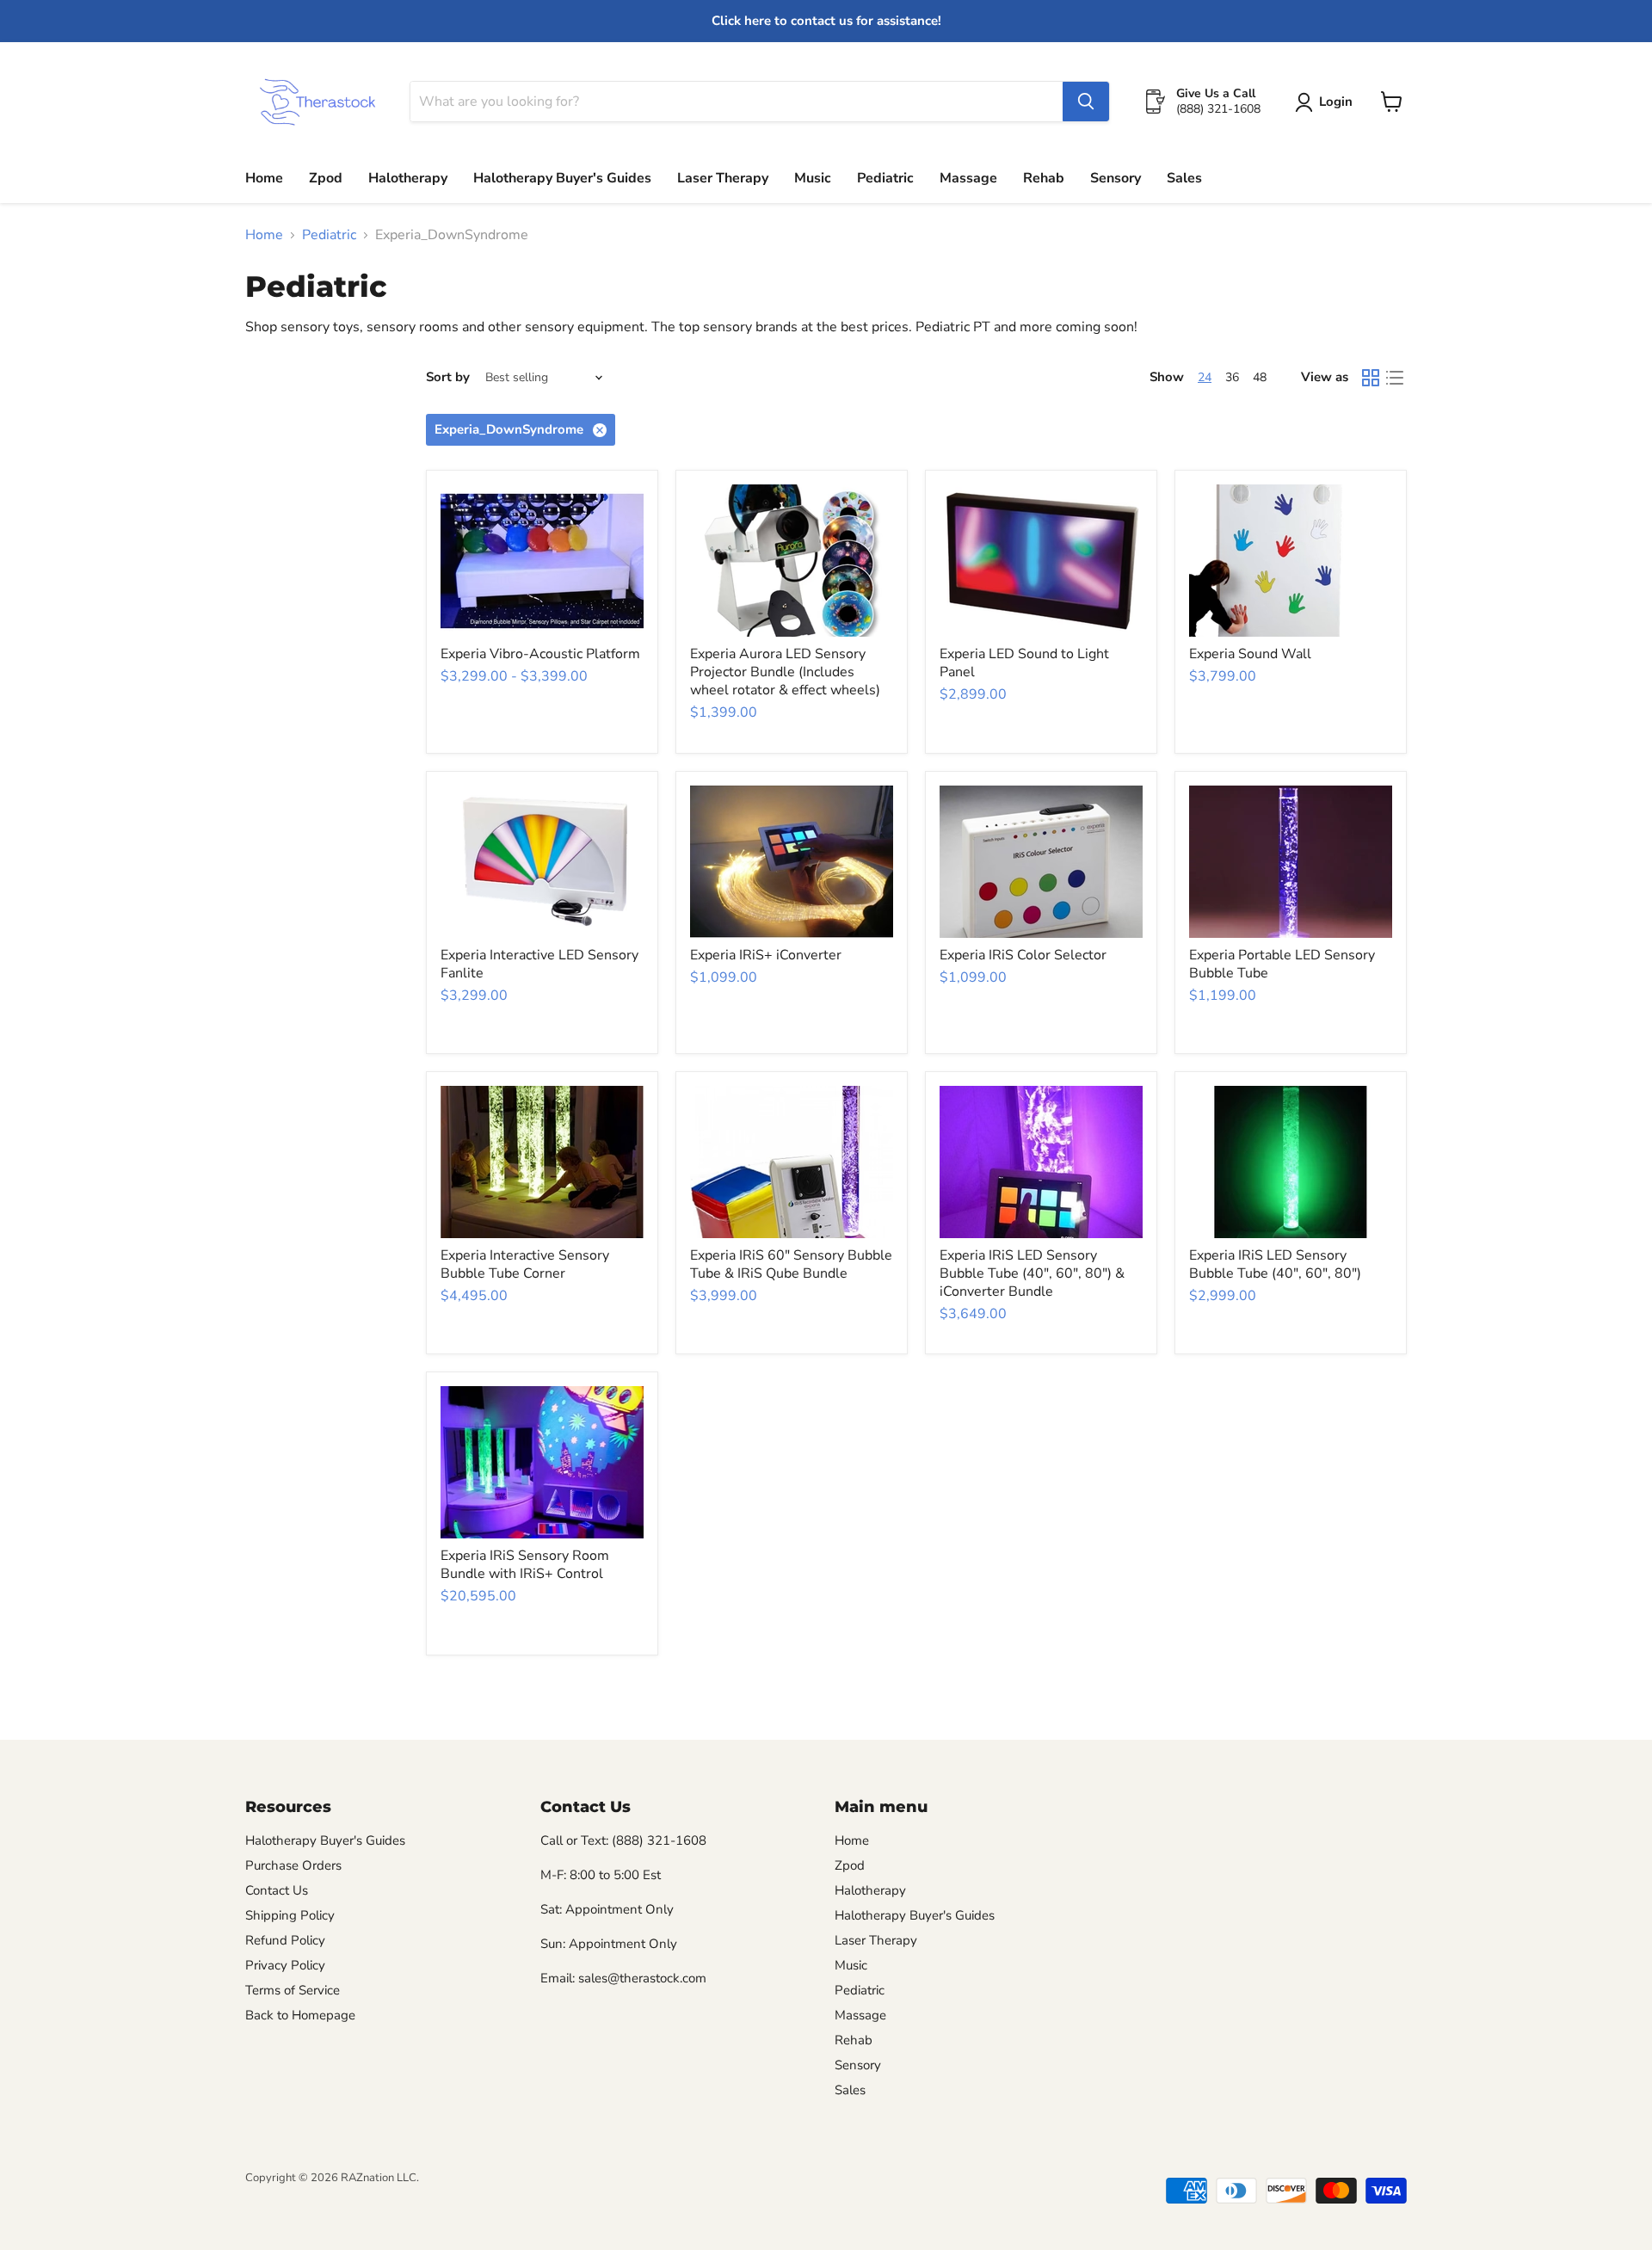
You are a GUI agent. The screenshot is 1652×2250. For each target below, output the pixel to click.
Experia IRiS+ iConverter (766, 955)
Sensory (1116, 178)
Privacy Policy (285, 1965)
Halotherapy (408, 178)
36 (1232, 377)
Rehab (1044, 178)
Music (813, 178)
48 (1260, 377)
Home (264, 178)
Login (1336, 102)
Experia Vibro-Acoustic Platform (540, 654)
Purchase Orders (293, 1865)
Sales (1184, 178)
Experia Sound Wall (1250, 654)
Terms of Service (293, 1990)
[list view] (1395, 378)
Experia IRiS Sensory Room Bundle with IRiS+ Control (525, 1565)
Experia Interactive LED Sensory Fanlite (539, 964)
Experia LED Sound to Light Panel (1024, 663)
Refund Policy (285, 1940)
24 (1205, 377)
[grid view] (1371, 378)
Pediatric (885, 178)
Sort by (448, 377)
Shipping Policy (290, 1915)
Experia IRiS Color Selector (1023, 955)
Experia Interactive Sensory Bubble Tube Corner (525, 1264)
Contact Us (277, 1890)
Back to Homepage (300, 2015)
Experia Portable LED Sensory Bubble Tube (1282, 964)
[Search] (1086, 102)
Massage (968, 178)
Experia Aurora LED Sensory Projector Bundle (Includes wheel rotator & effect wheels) (785, 672)
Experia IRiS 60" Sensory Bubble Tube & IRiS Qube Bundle (791, 1264)
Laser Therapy (723, 178)
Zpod (326, 178)
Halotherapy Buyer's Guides (562, 178)
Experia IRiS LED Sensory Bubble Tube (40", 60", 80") (1275, 1264)
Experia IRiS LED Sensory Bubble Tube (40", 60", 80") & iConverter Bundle (1032, 1273)
